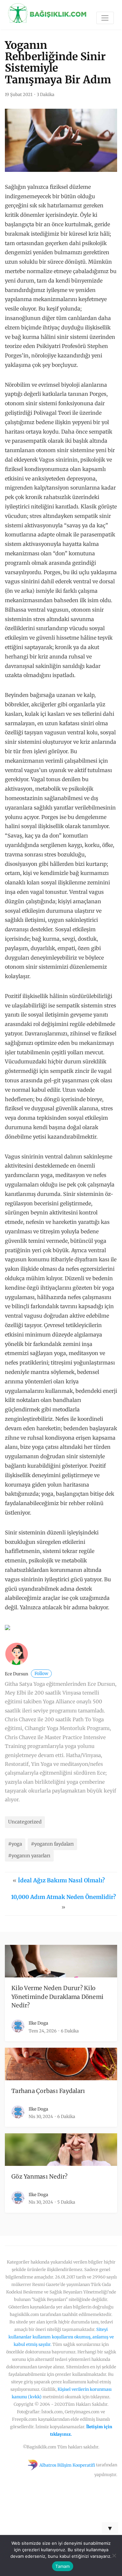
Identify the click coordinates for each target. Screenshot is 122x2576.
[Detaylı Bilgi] (7, 1627)
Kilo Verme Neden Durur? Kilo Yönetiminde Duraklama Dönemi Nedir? (57, 1997)
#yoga (15, 1844)
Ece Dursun (27, 1674)
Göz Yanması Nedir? (40, 2177)
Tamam (62, 2566)
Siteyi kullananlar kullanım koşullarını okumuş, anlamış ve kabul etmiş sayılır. (61, 2337)
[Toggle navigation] (105, 18)
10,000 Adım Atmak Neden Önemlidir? (63, 1897)
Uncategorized (25, 1822)
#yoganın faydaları (52, 1844)
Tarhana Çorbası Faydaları (48, 2091)
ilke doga (38, 2023)
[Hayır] (114, 2555)
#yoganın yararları (29, 1856)
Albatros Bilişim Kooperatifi (67, 2465)
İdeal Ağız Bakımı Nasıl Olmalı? (61, 1880)
